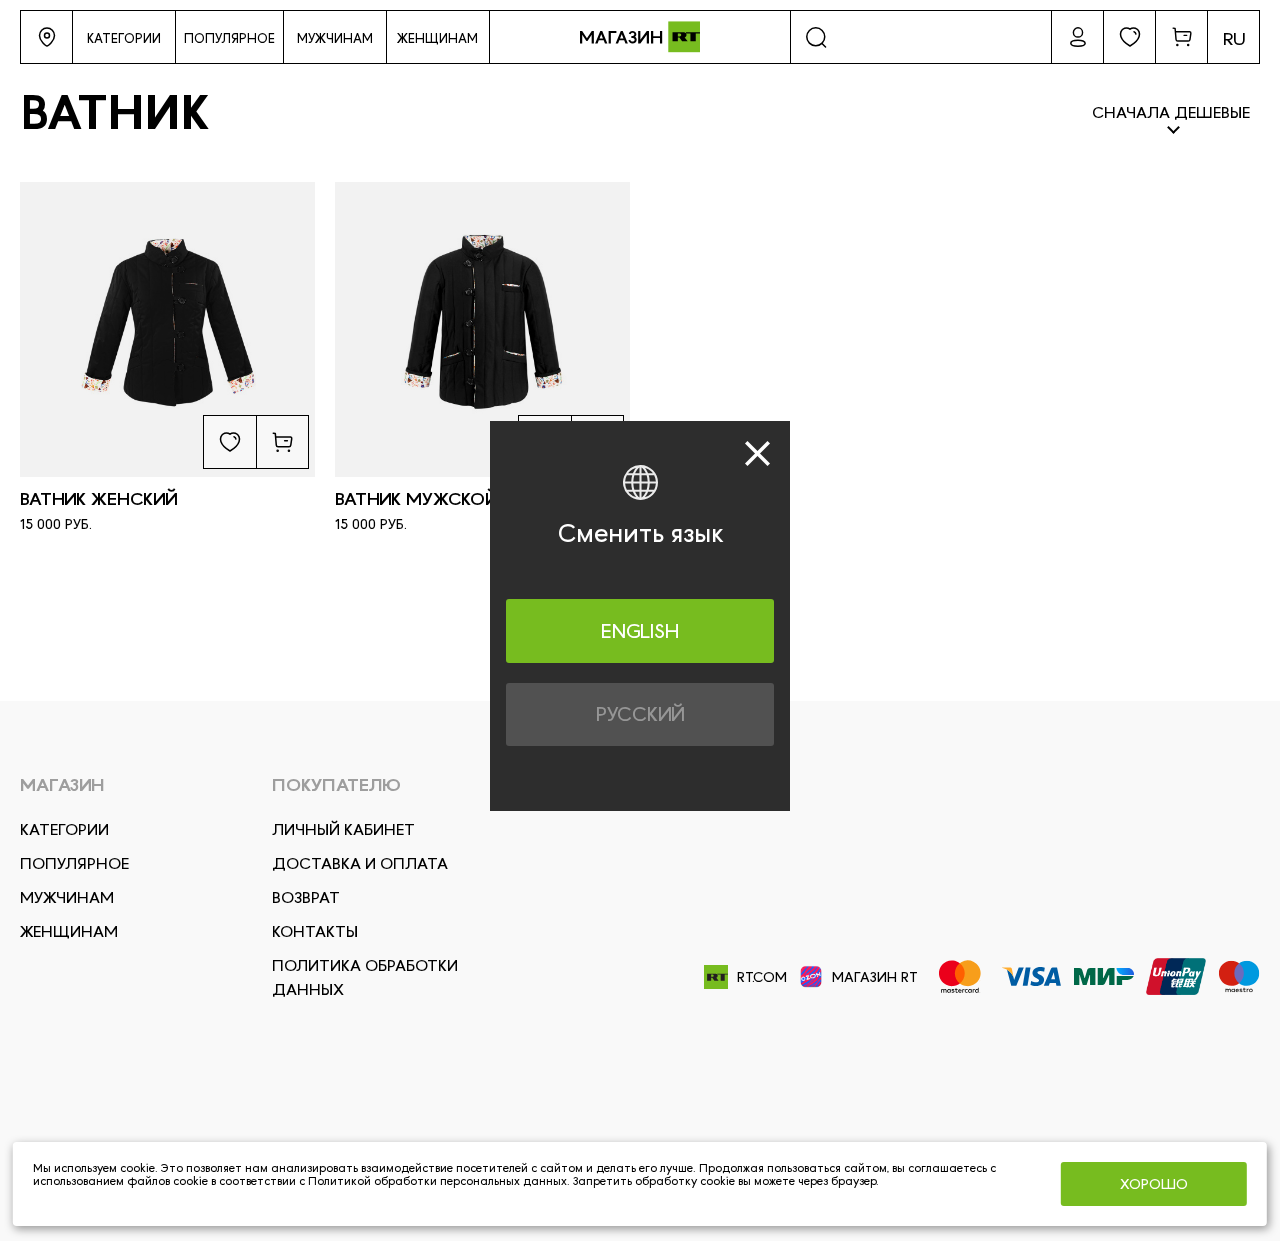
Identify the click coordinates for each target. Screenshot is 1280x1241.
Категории (64, 829)
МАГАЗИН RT (875, 977)
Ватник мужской (416, 498)
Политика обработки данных (365, 977)
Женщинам (69, 931)
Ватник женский (99, 498)
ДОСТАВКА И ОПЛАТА (360, 863)
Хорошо (1154, 1184)
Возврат (306, 897)
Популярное (74, 863)
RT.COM (762, 977)
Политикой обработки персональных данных (437, 1181)
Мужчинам (67, 897)
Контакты (315, 931)
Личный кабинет (343, 829)
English (640, 630)
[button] (46, 37)
